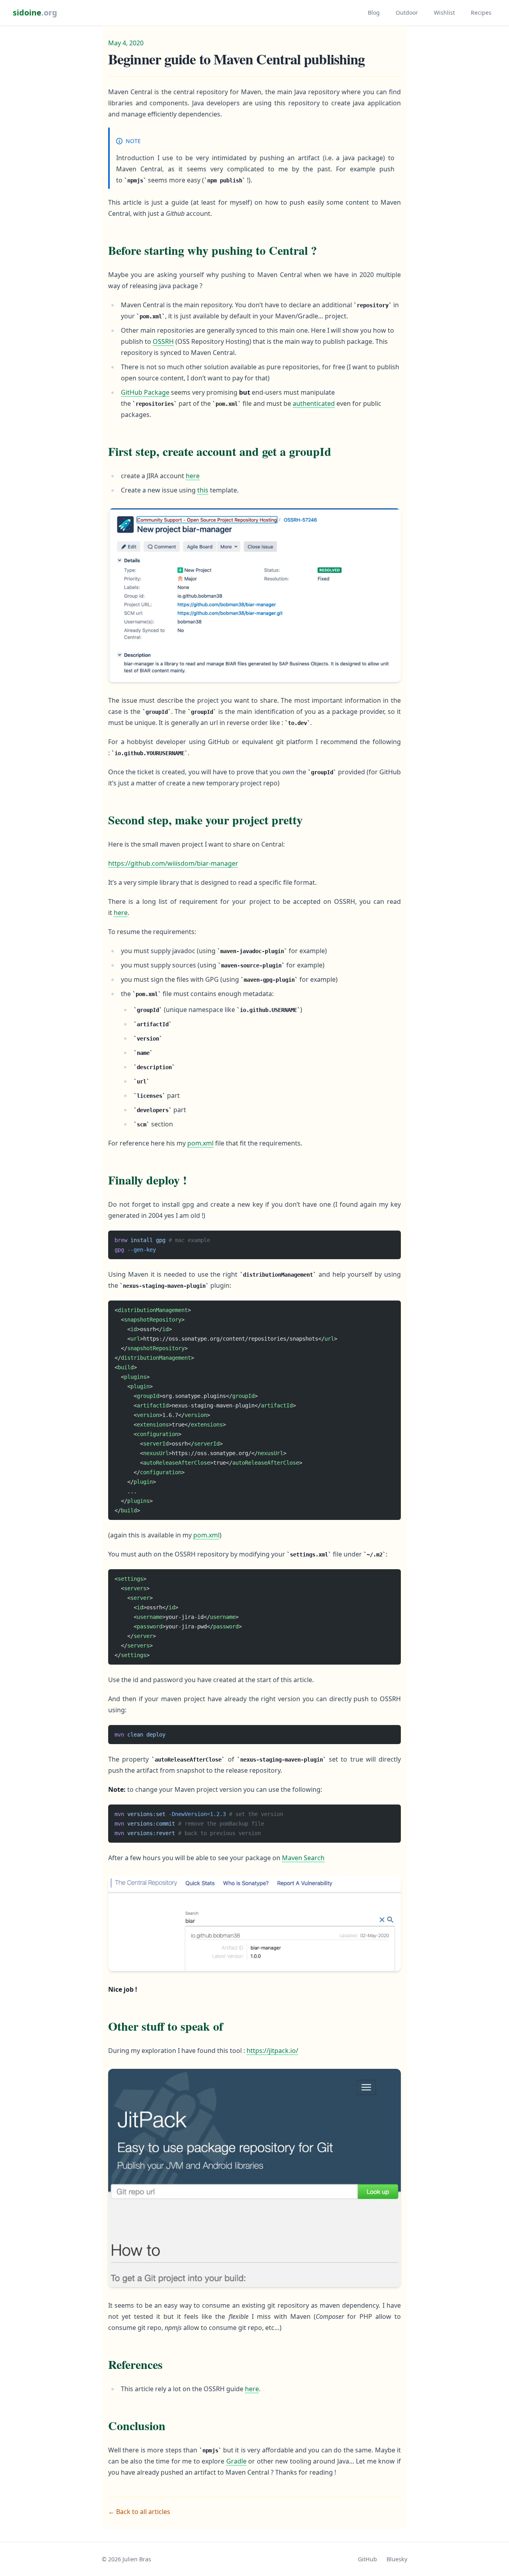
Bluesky (397, 2559)
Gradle (236, 2461)
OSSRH (163, 341)
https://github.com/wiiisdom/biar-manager (173, 863)
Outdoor (407, 13)
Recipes (481, 13)
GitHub (367, 2559)
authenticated (314, 403)
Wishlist (444, 13)
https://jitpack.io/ (272, 2051)
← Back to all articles (139, 2512)
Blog (374, 13)
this (203, 490)
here (193, 476)
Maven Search (303, 1858)
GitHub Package (145, 392)
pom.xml (200, 1143)
